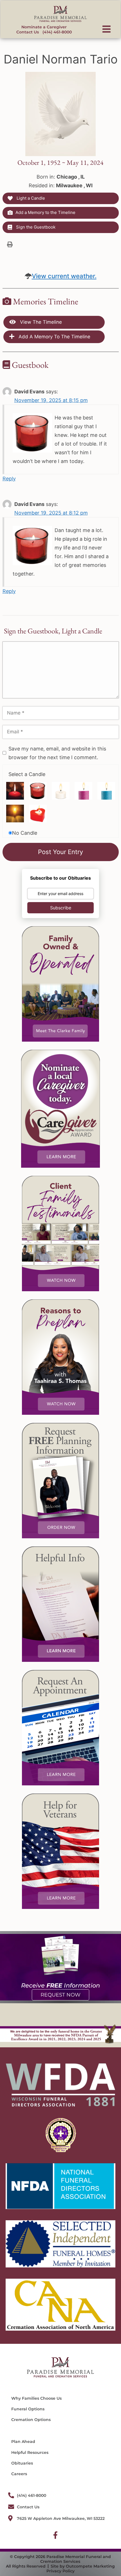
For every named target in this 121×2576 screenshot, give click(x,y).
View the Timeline (40, 322)
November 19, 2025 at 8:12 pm (51, 513)
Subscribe (61, 908)
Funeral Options (28, 2409)
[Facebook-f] (55, 2535)
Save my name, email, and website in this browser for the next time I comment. (57, 753)
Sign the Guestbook (35, 227)
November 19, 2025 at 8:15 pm (51, 400)
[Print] (10, 244)
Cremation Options (31, 2420)
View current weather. (64, 276)
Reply (9, 479)
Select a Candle (27, 774)
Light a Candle (30, 198)
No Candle (25, 833)
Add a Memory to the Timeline (45, 212)
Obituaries (22, 2463)
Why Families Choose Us (36, 2398)
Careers (19, 2474)
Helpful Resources (30, 2452)
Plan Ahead (23, 2442)
